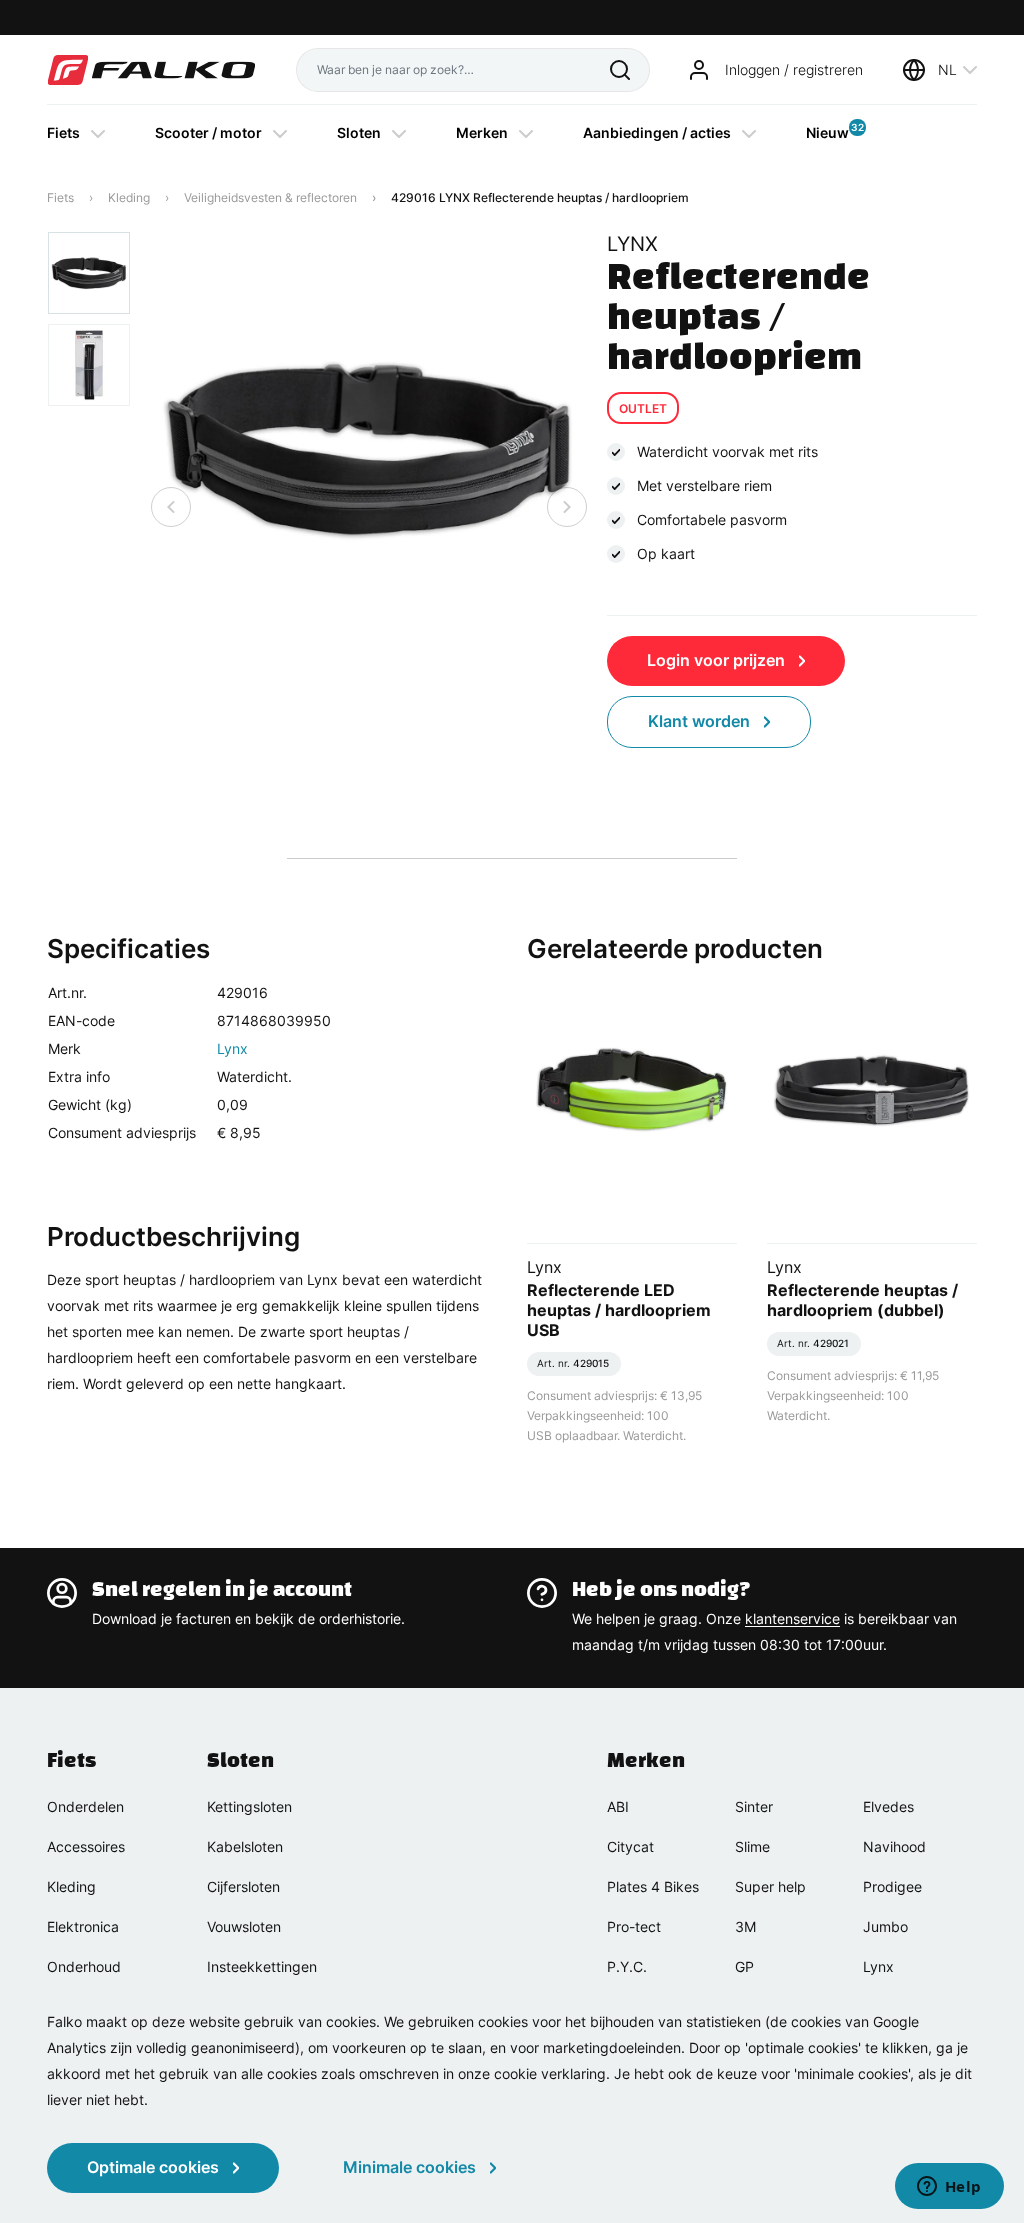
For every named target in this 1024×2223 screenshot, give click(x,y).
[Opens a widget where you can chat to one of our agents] (949, 2188)
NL (947, 69)
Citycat (630, 1846)
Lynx (232, 1048)
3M (745, 1926)
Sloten (359, 132)
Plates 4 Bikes (653, 1886)
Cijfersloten (243, 1886)
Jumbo (885, 1926)
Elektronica (83, 1926)
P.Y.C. (627, 1966)
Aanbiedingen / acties (657, 132)
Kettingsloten (249, 1806)
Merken (482, 132)
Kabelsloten (245, 1846)
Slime (752, 1846)
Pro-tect (634, 1926)
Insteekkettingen (262, 1966)
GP (744, 1966)
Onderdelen (85, 1806)
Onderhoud (84, 1966)
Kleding (129, 197)
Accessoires (86, 1846)
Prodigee (892, 1886)
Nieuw (827, 131)
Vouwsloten (244, 1926)
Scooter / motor (208, 132)
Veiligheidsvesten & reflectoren (270, 197)
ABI (618, 1806)
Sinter (754, 1806)
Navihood (894, 1846)
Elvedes (888, 1806)
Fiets (63, 132)
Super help (770, 1886)
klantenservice (792, 1618)
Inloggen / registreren (794, 69)
